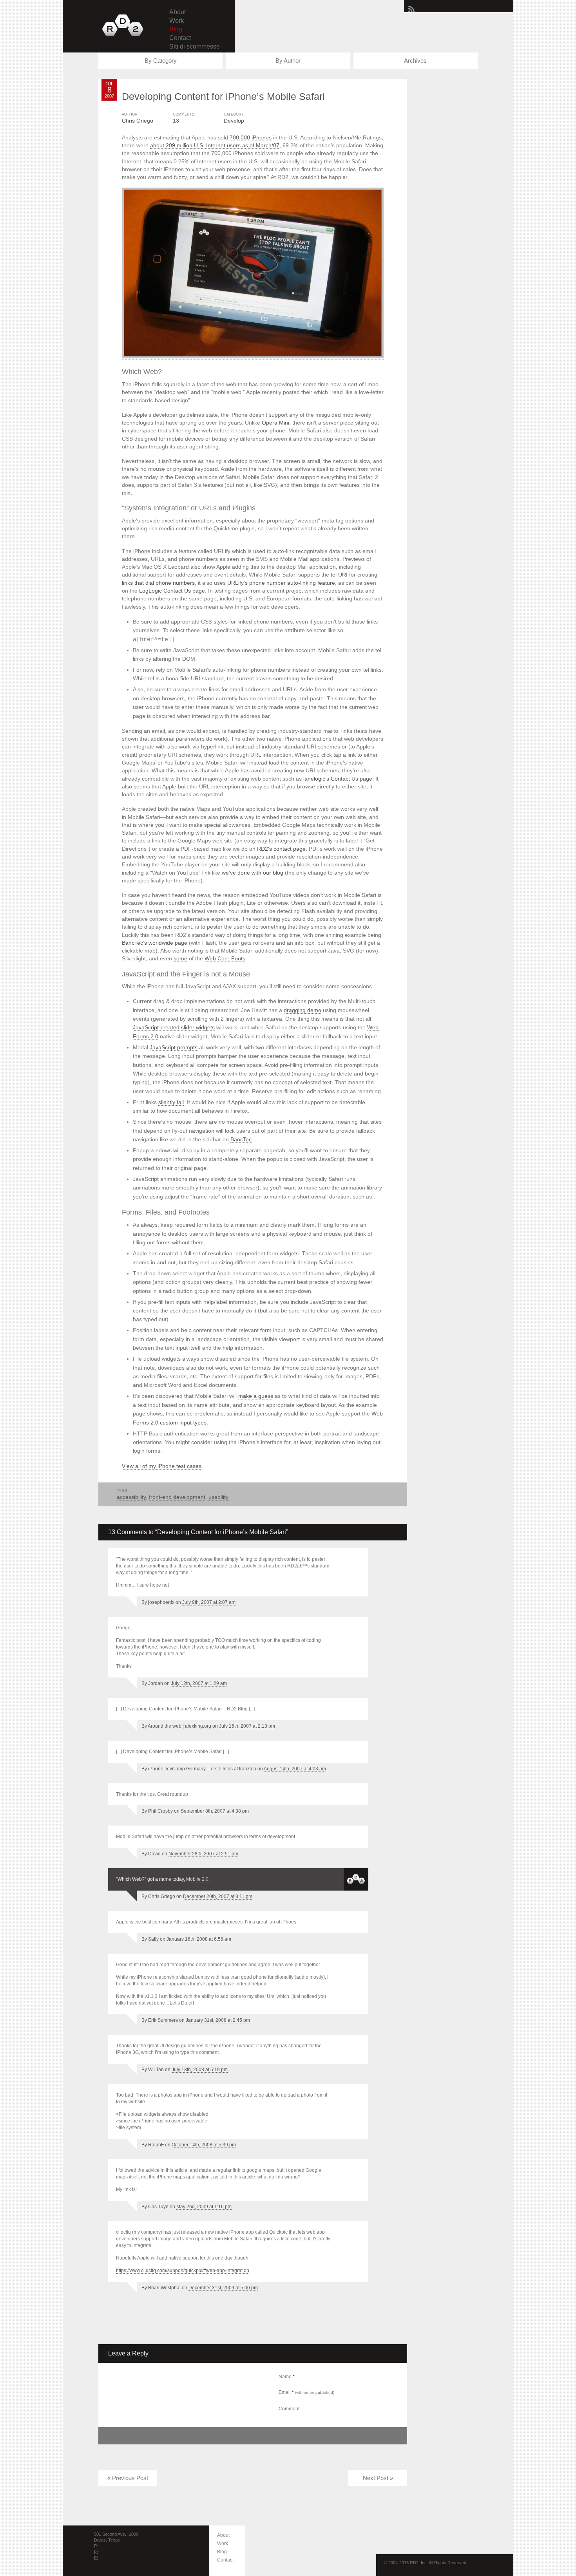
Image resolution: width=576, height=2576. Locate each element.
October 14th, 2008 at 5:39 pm (204, 2145)
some (180, 958)
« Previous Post (128, 2478)
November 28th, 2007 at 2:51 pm (203, 1854)
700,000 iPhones (251, 137)
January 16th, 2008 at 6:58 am (199, 1939)
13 (176, 121)
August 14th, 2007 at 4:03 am (295, 1769)
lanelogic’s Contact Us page (338, 779)
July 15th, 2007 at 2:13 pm (247, 1726)
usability (218, 1497)
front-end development (177, 1497)
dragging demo (302, 1010)
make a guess (256, 1396)
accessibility (131, 1497)
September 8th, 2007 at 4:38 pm (215, 1811)
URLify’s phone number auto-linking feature (281, 583)
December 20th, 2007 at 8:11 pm (218, 1896)
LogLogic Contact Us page (172, 591)
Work (177, 21)
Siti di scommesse (195, 46)
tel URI (339, 575)
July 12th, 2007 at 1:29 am (199, 1683)
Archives (415, 61)
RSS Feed (411, 9)
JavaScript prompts (174, 1047)
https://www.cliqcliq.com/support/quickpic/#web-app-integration (183, 2270)
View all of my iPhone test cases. (162, 1466)
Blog (176, 29)
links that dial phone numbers (158, 583)
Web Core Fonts (225, 958)
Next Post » (378, 2478)
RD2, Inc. (123, 25)
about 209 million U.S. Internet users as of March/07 (215, 145)
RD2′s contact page (281, 849)
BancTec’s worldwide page (155, 943)
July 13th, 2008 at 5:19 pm (200, 2070)
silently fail (171, 1102)
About (178, 12)
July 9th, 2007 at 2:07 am (209, 1602)
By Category (161, 61)
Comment (289, 2409)
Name (287, 2377)
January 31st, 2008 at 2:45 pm (218, 2020)
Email (306, 2392)
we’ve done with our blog (253, 873)
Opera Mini (275, 423)
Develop (234, 121)
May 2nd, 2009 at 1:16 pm (204, 2207)
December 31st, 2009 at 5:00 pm (223, 2288)
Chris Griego (138, 121)
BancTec (241, 1139)
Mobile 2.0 (197, 1879)
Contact (180, 38)
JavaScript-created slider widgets (174, 1027)
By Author (288, 61)
